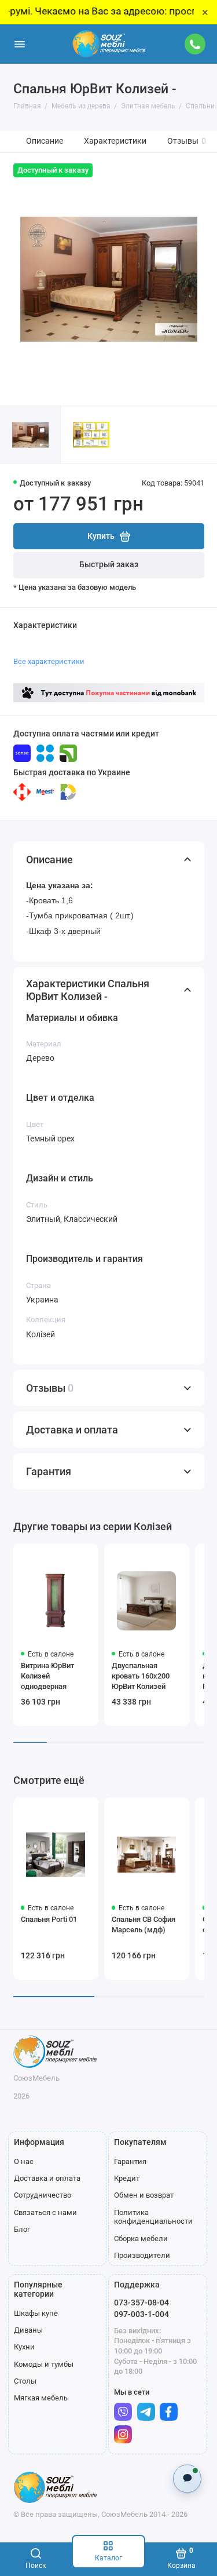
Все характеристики (49, 661)
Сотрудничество (43, 2195)
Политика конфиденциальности (153, 2217)
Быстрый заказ (109, 565)
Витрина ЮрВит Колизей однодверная (47, 1676)
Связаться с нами (45, 2212)
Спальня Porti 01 (49, 1919)
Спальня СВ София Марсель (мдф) (144, 1924)
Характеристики (115, 141)
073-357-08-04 (141, 2303)
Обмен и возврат (144, 2195)
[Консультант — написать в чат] (187, 2478)
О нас (24, 2161)
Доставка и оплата (47, 2178)
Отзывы (187, 141)
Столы (25, 2381)
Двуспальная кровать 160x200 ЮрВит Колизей (141, 1676)
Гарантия (130, 2161)
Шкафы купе (36, 2313)
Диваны (28, 2330)
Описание (45, 141)
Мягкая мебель (41, 2398)
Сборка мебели (141, 2239)
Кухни (24, 2347)
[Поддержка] (196, 44)
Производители (142, 2255)
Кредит (127, 2178)
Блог (22, 2229)
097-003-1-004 (141, 2314)
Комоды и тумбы (44, 2364)
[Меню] (20, 44)
